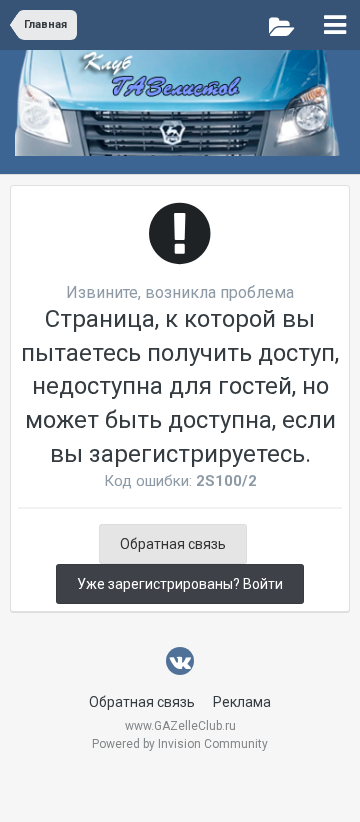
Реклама (242, 702)
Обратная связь (173, 544)
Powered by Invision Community (180, 744)
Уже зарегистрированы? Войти (180, 584)
